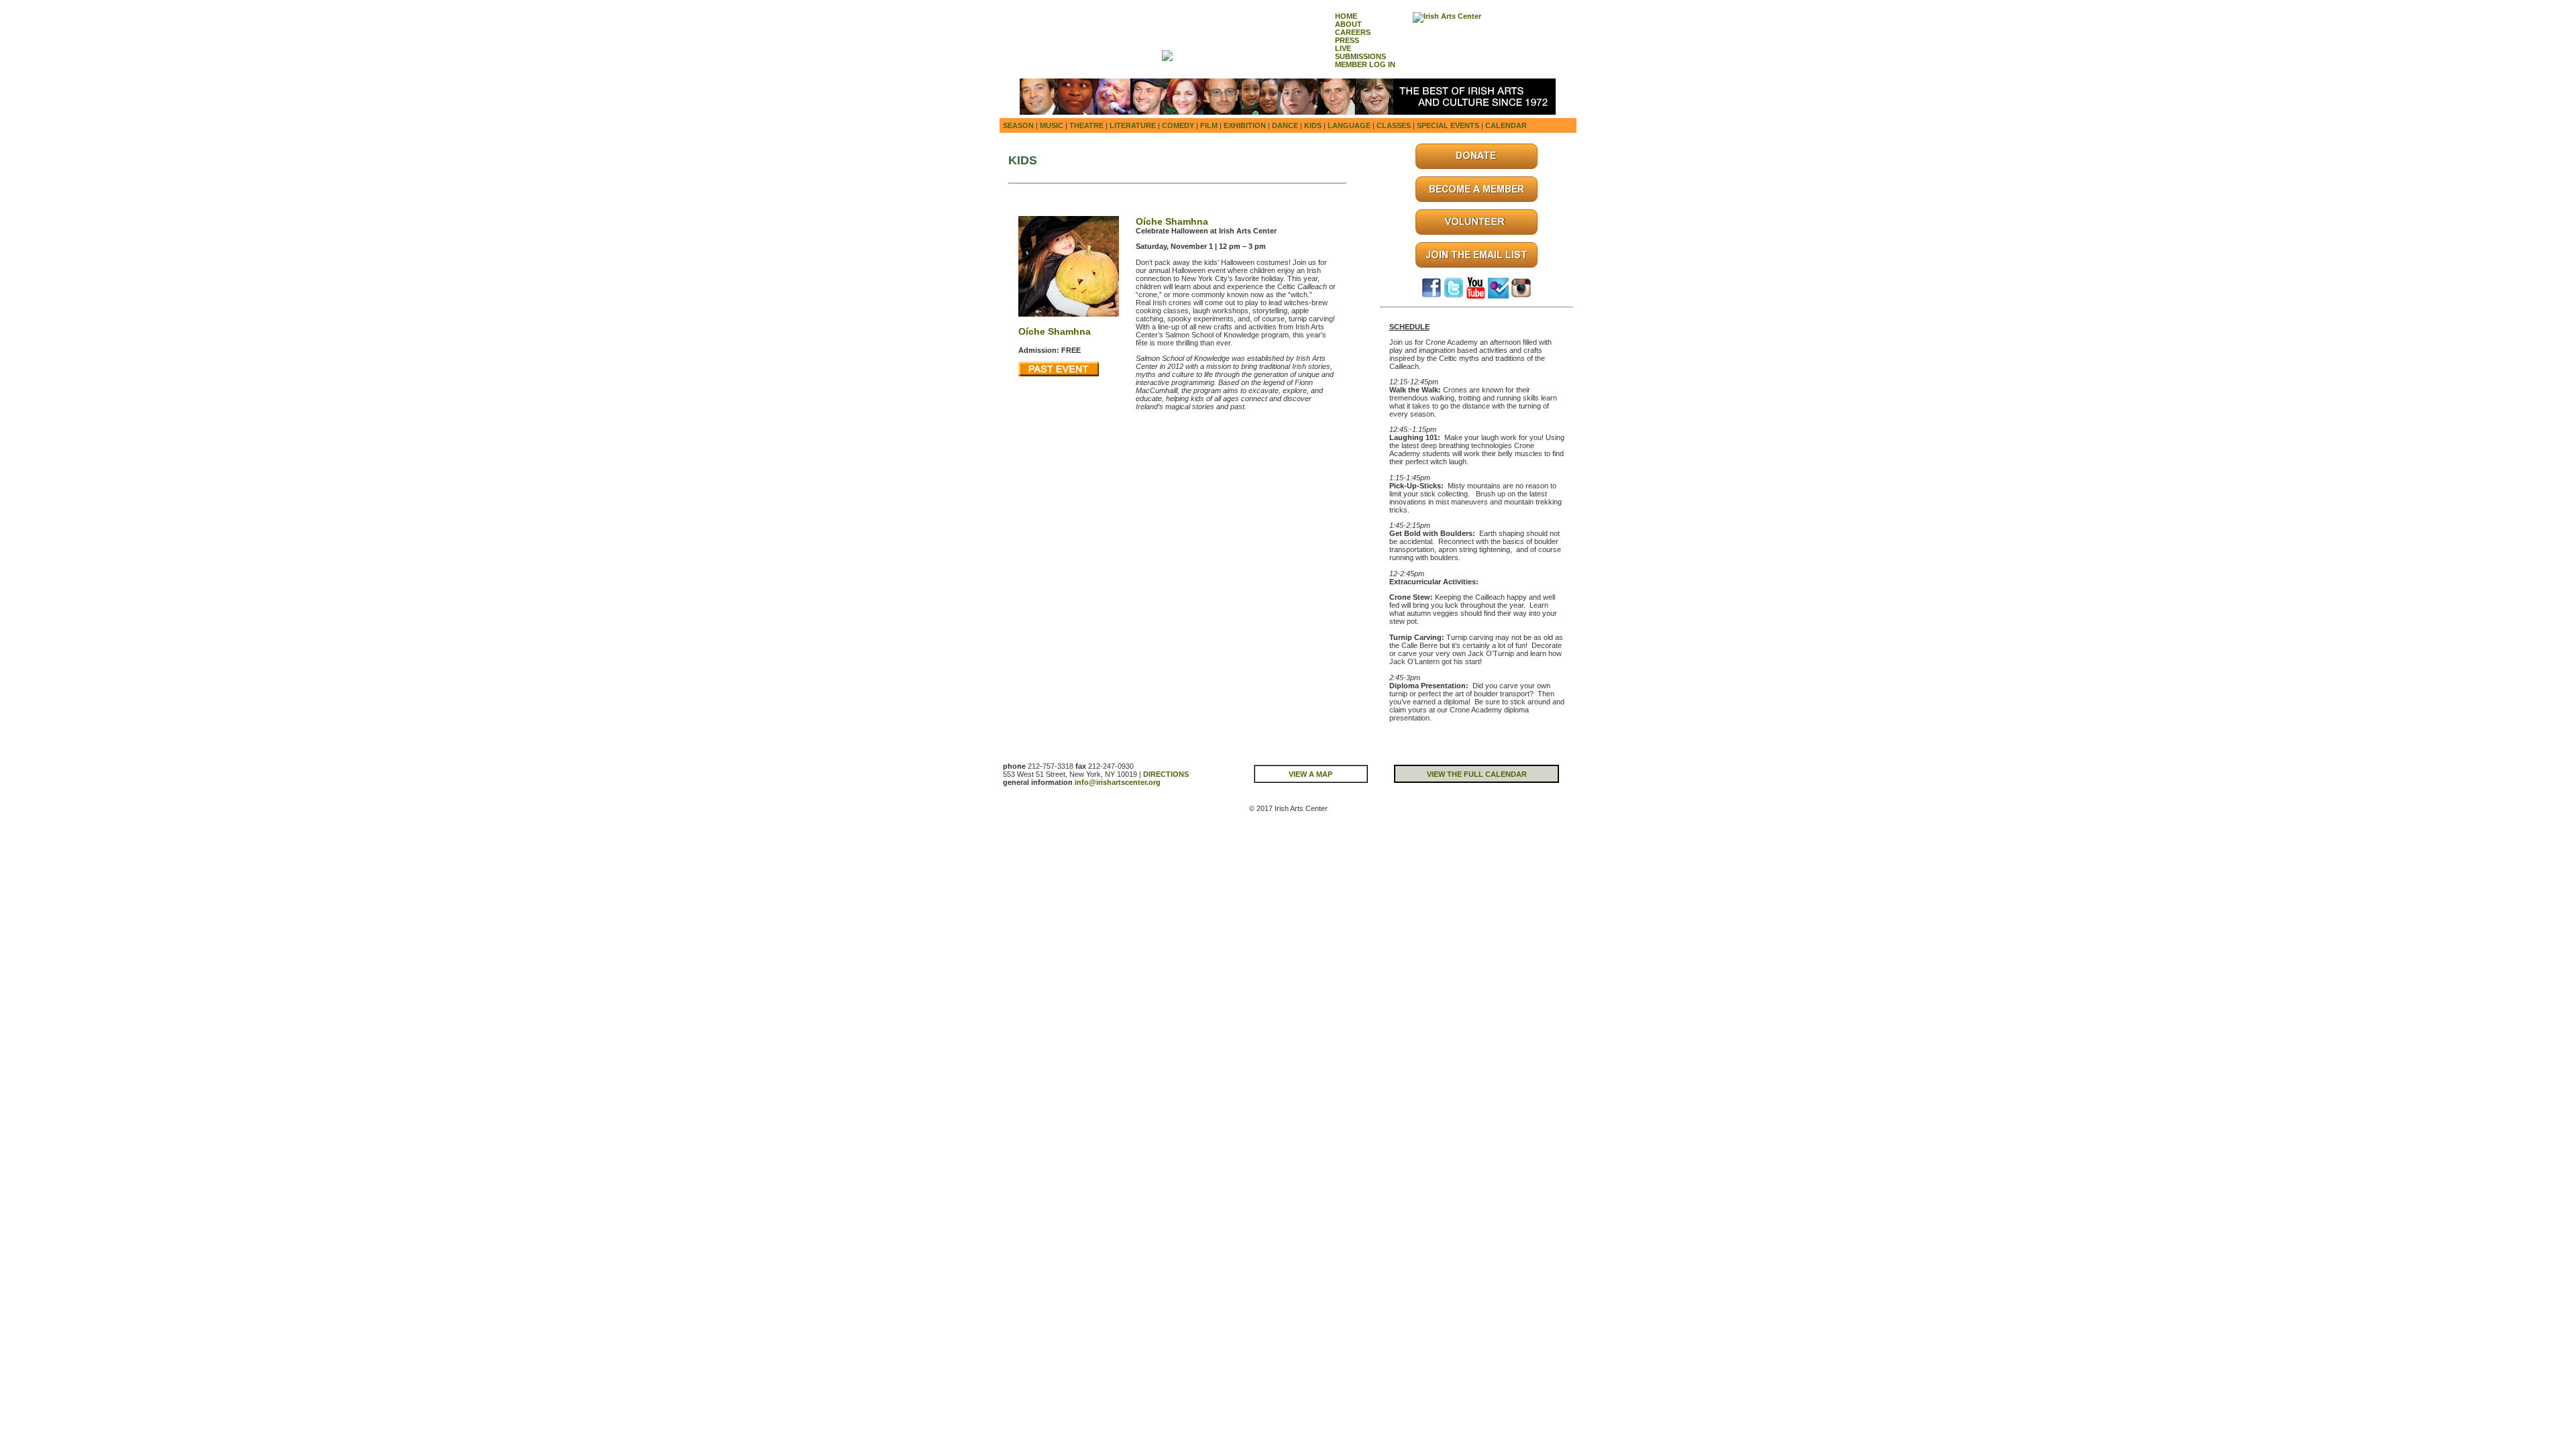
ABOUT (1348, 24)
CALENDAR (1506, 125)
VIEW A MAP (1310, 774)
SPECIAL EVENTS (1448, 125)
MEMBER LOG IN (1365, 64)
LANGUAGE (1349, 125)
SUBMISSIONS (1360, 56)
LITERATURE (1133, 125)
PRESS (1347, 40)
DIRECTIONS (1166, 774)
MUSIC (1052, 125)
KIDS (1313, 125)
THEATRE (1086, 125)
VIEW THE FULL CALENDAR (1477, 774)
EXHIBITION (1245, 125)
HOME (1346, 16)
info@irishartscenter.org (1118, 782)
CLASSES (1394, 125)
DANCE (1285, 125)
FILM (1209, 125)
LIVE (1343, 48)
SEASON (1018, 125)
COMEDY (1178, 125)
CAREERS (1353, 32)
